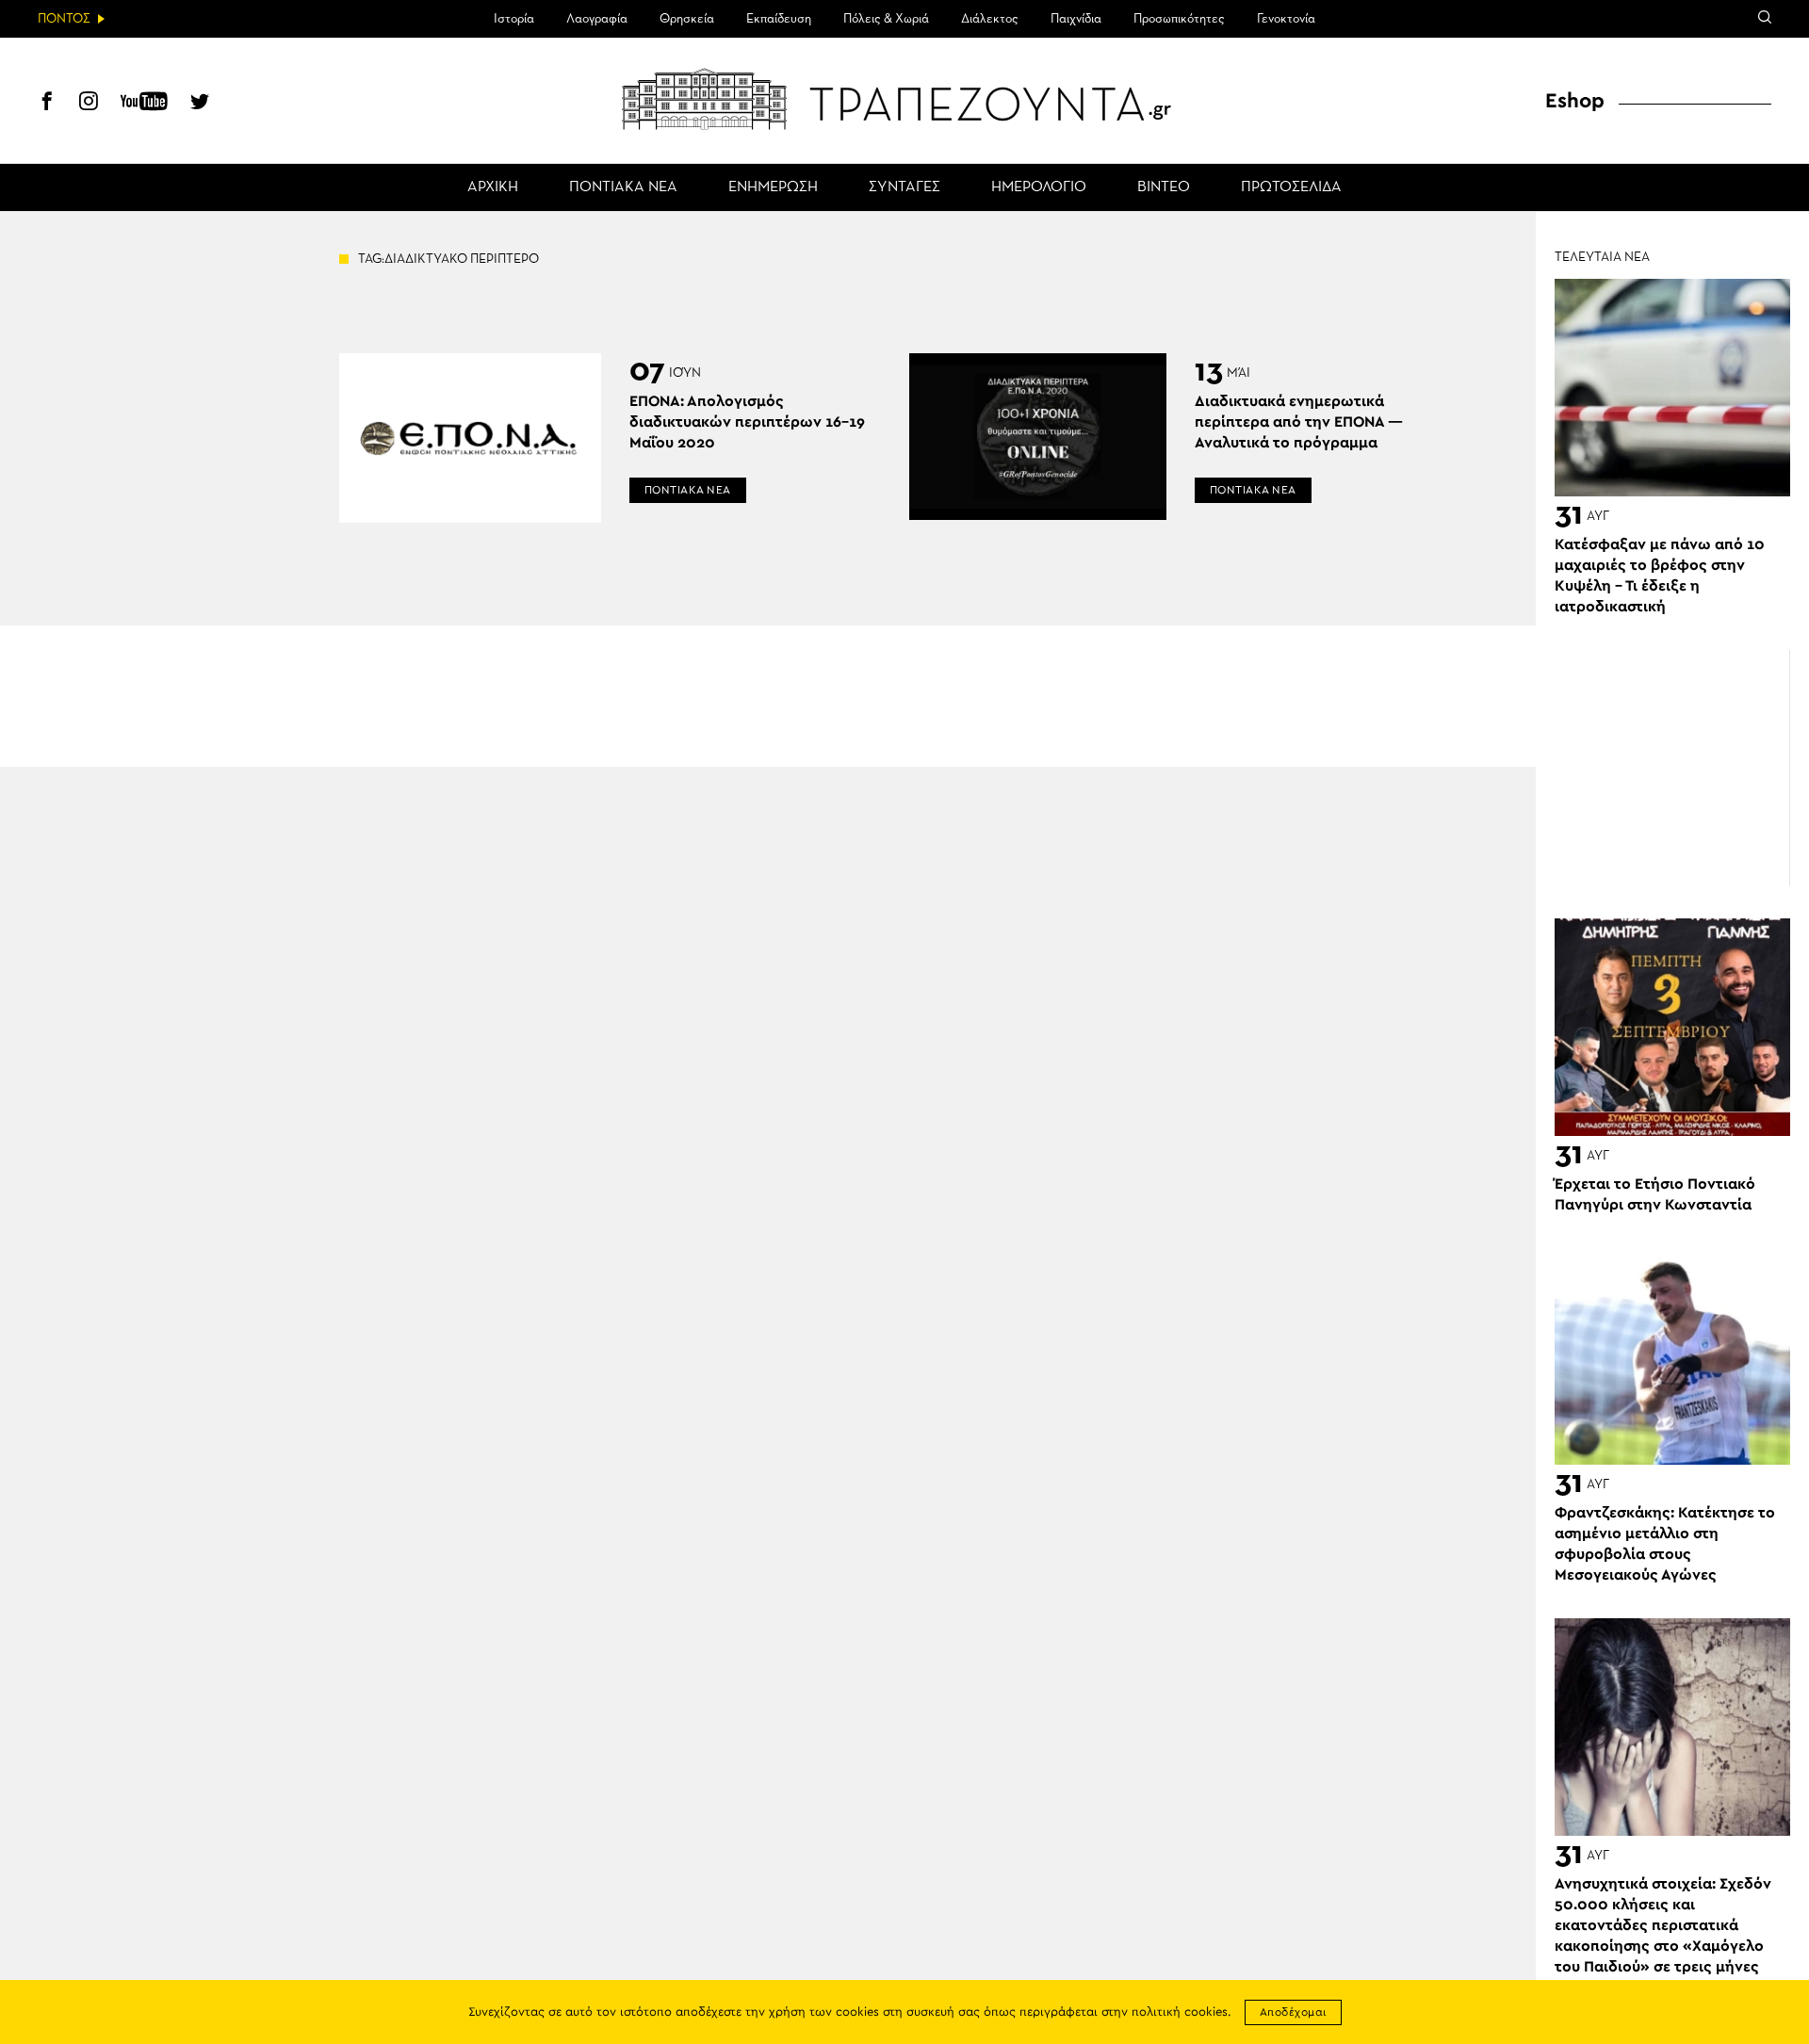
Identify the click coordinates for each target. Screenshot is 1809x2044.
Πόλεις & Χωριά (886, 19)
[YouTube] (144, 104)
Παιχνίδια (1076, 19)
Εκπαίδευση (779, 19)
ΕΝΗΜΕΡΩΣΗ (773, 187)
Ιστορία (514, 19)
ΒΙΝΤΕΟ (1164, 187)
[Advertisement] (1672, 768)
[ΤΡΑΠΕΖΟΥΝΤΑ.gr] (904, 99)
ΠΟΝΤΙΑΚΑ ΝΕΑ (623, 187)
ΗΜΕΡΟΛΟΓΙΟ (1039, 187)
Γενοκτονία (1286, 19)
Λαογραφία (597, 19)
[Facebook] (47, 104)
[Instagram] (89, 104)
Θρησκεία (687, 19)
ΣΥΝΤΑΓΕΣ (904, 187)
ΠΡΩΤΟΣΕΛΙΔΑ (1291, 187)
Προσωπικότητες (1179, 19)
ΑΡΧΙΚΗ (493, 187)
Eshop (1575, 101)
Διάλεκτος (990, 19)
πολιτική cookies (1180, 2012)
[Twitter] (200, 104)
